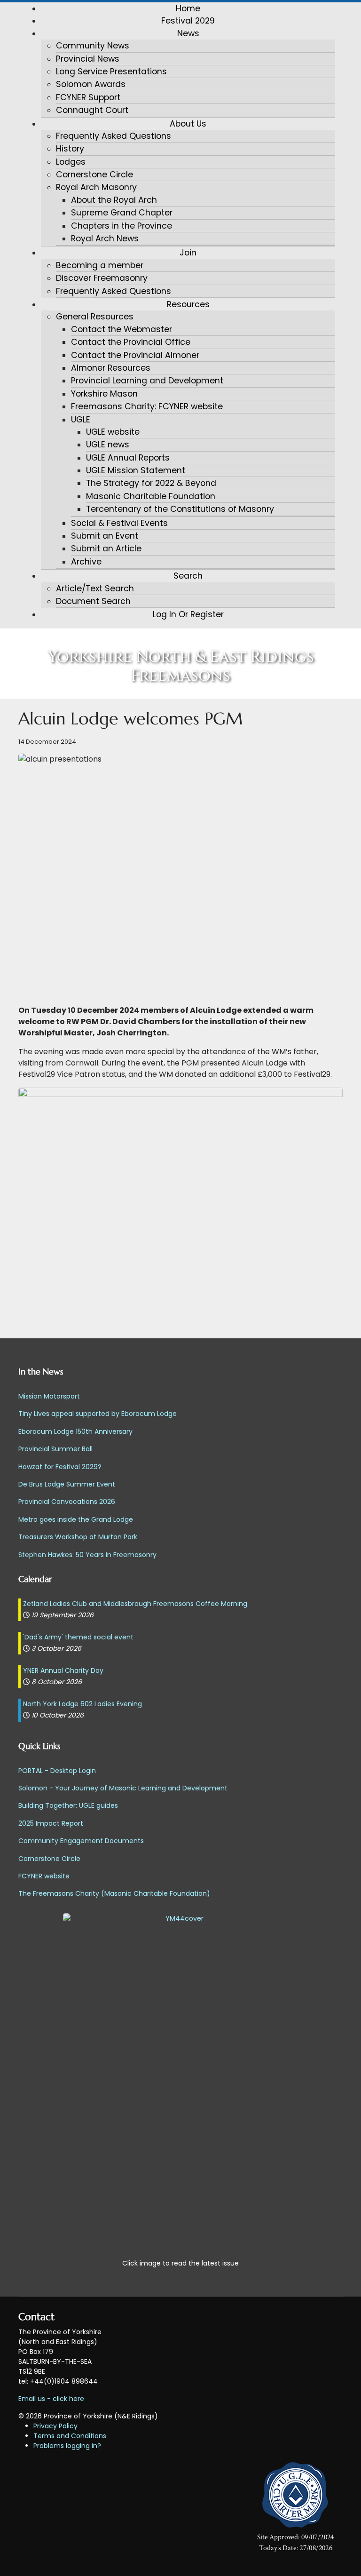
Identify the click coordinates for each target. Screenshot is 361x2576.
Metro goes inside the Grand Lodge (76, 1519)
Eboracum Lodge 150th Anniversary (75, 1431)
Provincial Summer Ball (55, 1449)
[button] (188, 33)
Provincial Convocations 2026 (67, 1502)
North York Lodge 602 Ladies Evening (82, 1704)
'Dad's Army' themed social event (78, 1637)
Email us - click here (51, 2399)
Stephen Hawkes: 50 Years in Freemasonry (87, 1555)
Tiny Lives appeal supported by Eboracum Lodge (98, 1414)
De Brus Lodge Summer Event (67, 1484)
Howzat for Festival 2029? (60, 1467)
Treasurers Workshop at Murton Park (78, 1537)
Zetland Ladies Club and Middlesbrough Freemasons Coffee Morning (135, 1604)
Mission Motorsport (49, 1396)
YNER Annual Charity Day (63, 1670)
